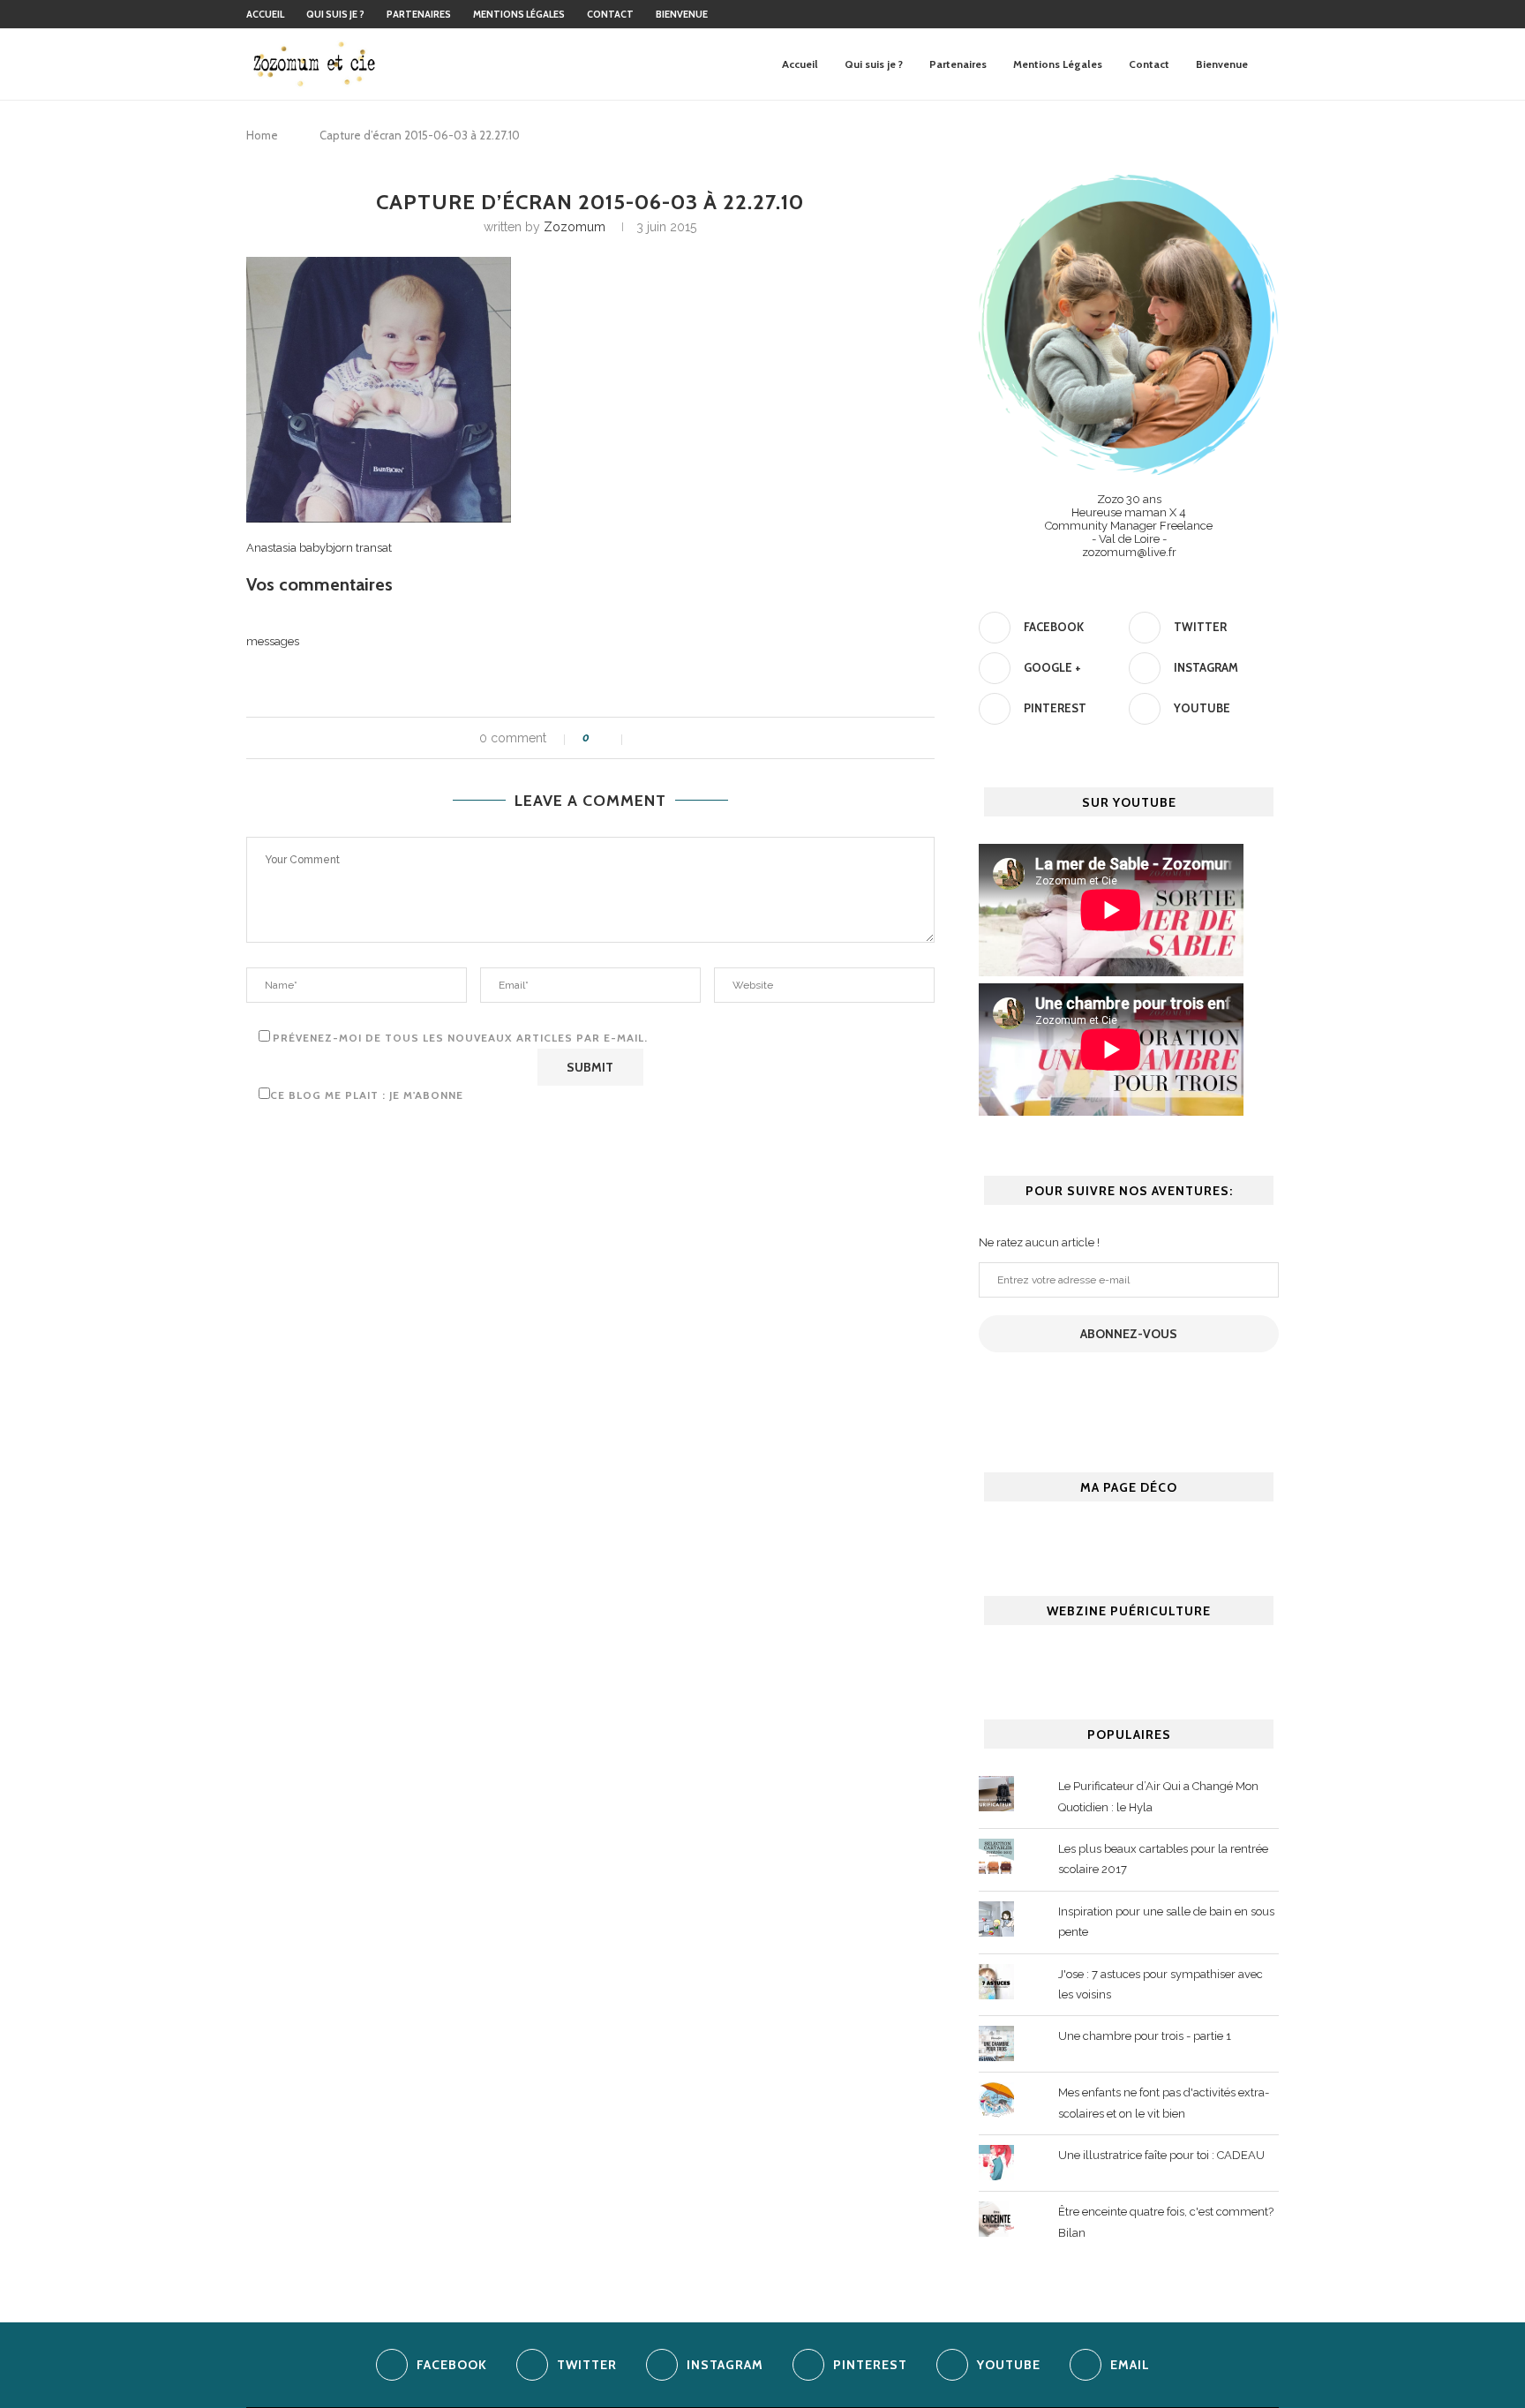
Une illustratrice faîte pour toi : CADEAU (1161, 2155)
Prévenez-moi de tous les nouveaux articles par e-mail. (460, 1038)
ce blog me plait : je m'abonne (367, 1095)
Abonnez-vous (1129, 1334)
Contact (610, 14)
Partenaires (419, 14)
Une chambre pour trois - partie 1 (1145, 2036)
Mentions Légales (519, 14)
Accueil (265, 14)
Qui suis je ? (335, 14)
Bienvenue (682, 14)
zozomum (575, 227)
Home (262, 135)
